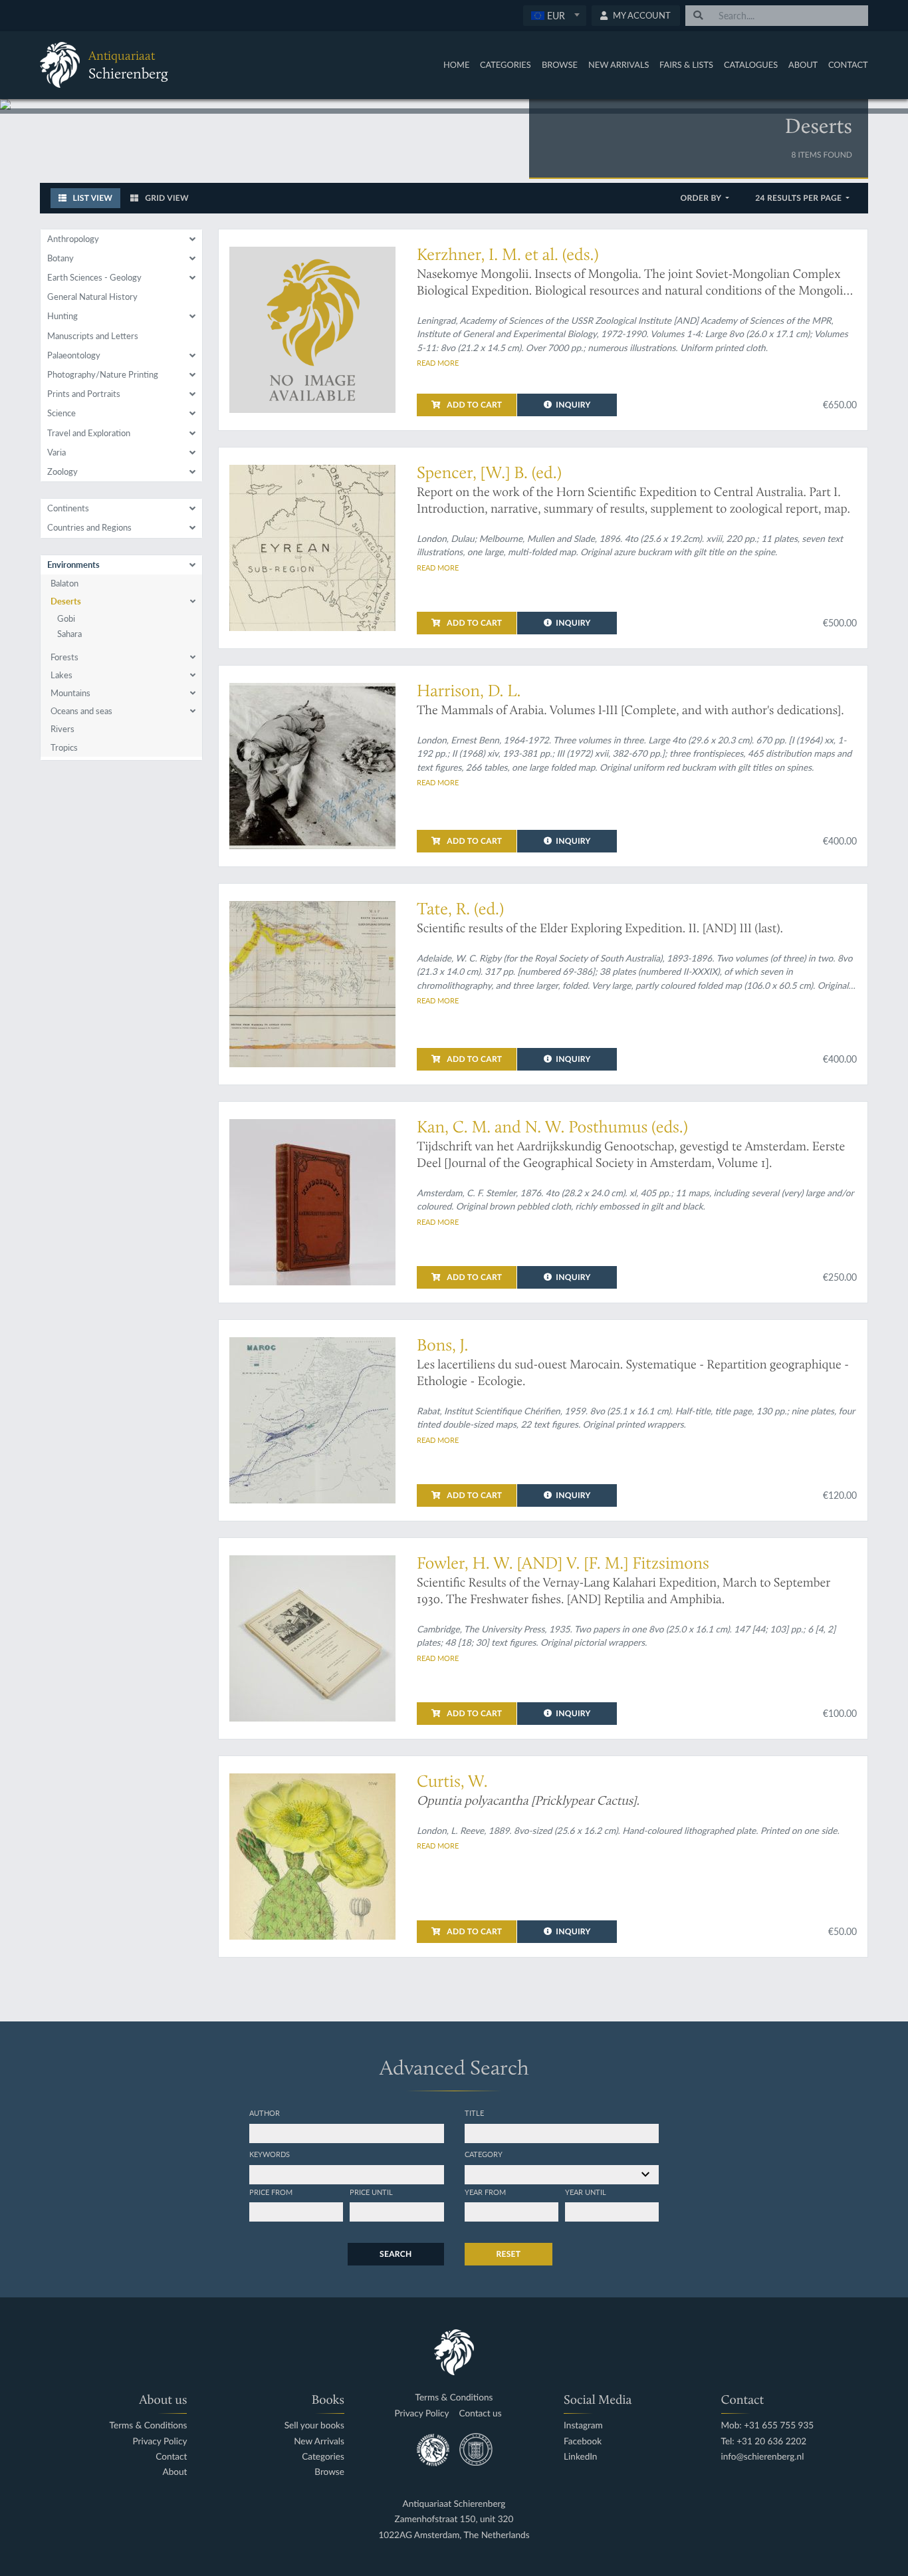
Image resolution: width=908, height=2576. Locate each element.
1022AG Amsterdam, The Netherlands (454, 2535)
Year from (485, 2192)
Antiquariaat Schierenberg (454, 2504)
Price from (271, 2192)
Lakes (61, 675)
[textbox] (554, 15)
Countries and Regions (89, 527)
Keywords (270, 2154)
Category (484, 2154)
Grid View (166, 198)
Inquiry (573, 405)
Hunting (62, 316)
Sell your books (314, 2425)
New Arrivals (619, 64)
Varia (57, 452)
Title (474, 2113)
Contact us (481, 2413)
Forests (64, 657)
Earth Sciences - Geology (94, 277)
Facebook (583, 2441)
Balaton (64, 583)
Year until (586, 2192)
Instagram (583, 2425)
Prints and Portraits (84, 394)
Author (265, 2113)
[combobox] (555, 16)
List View (91, 198)
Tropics (64, 747)
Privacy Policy (160, 2441)
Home (456, 64)
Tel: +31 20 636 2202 (764, 2441)
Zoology (62, 471)
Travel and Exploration (89, 433)
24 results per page (799, 198)
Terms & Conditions (148, 2425)
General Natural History (92, 297)
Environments (73, 565)
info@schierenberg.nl (763, 2457)
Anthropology (73, 239)
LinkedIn (580, 2457)
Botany (60, 258)
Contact (848, 64)
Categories (506, 64)
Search (396, 2254)
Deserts (66, 601)
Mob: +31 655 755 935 (768, 2425)
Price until (371, 2192)
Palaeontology (74, 355)
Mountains (70, 693)
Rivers (62, 729)
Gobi (66, 618)
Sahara (69, 634)
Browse (560, 64)
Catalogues (751, 64)
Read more (438, 362)
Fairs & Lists (686, 64)
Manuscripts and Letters (93, 336)
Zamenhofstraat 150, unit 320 (454, 2519)
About (803, 64)
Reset (509, 2254)
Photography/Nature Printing (103, 374)
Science (61, 413)
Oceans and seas (81, 711)
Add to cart (474, 405)
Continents (68, 508)
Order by (702, 198)
